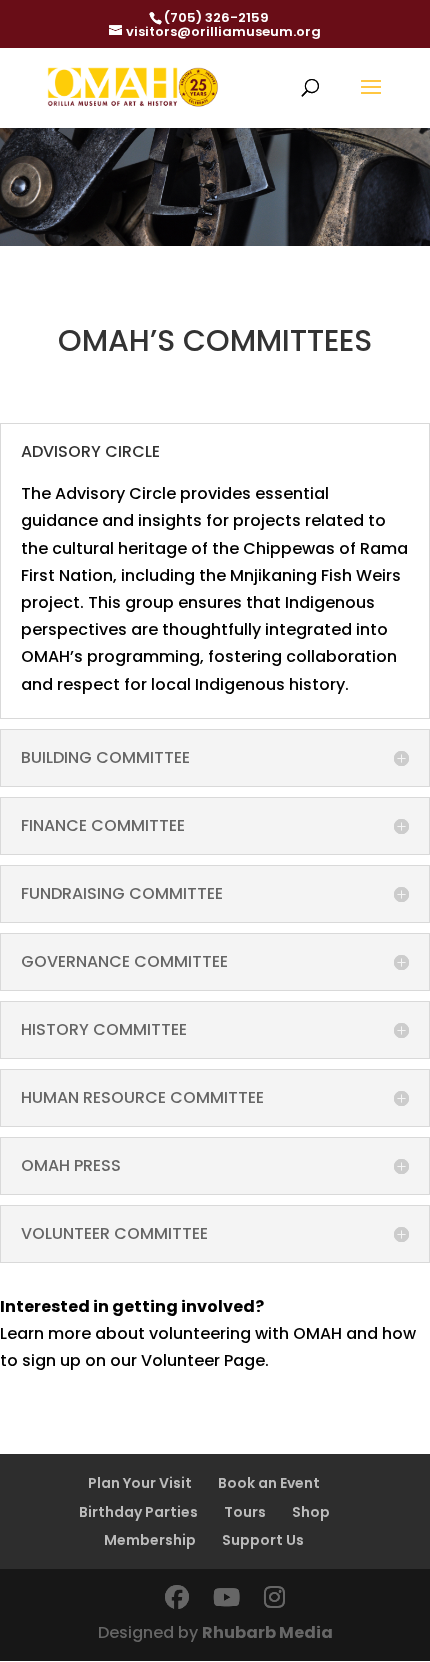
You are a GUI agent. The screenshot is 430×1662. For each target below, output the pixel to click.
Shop (311, 1512)
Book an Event (269, 1483)
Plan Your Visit (140, 1483)
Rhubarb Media (267, 1632)
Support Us (263, 1540)
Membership (150, 1540)
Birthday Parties (138, 1512)
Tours (245, 1512)
